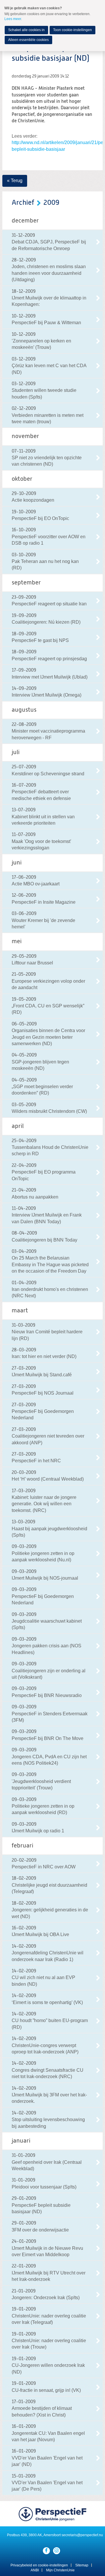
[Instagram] (57, 2551)
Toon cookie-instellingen (72, 30)
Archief (23, 203)
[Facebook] (46, 2551)
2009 (51, 203)
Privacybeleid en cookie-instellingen (39, 2565)
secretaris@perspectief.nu (82, 2535)
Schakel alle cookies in (26, 30)
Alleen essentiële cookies (28, 40)
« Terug (15, 181)
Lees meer (13, 19)
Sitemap (82, 2565)
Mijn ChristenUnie (60, 2570)
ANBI (35, 2570)
